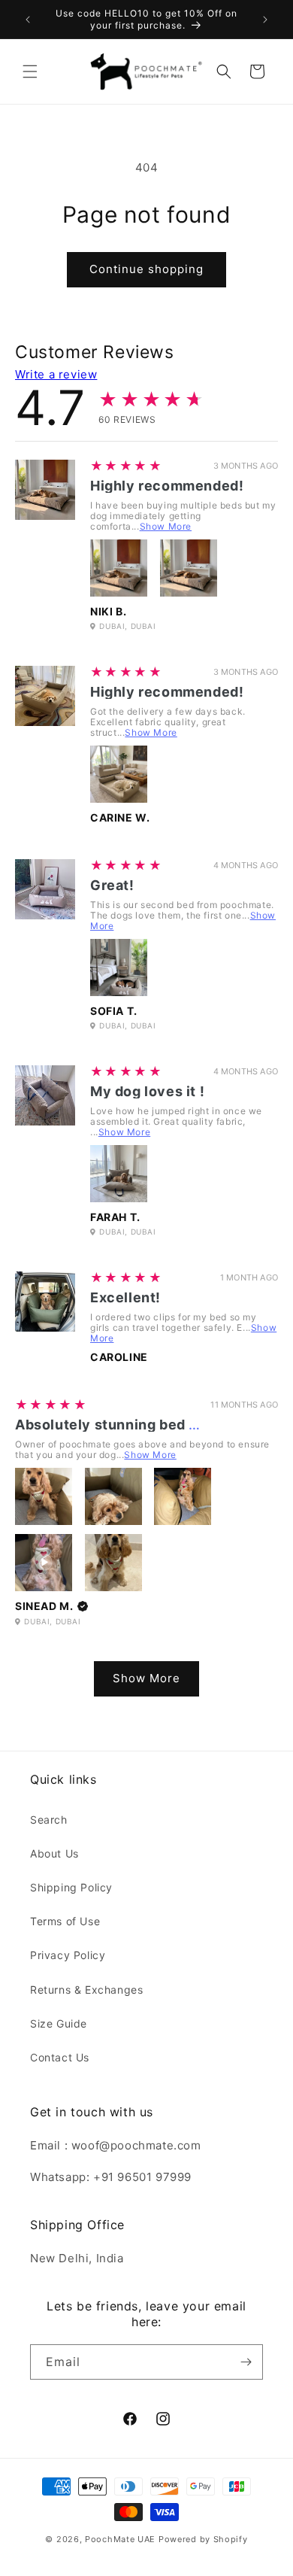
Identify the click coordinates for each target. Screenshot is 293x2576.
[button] (30, 71)
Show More (166, 526)
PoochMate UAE (120, 2539)
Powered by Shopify (203, 2539)
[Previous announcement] (28, 20)
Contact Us (60, 2057)
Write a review (56, 374)
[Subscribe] (246, 2362)
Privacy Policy (68, 1955)
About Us (54, 1853)
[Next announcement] (265, 20)
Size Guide (59, 2023)
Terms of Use (65, 1921)
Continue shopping (146, 269)
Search (49, 1820)
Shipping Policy (71, 1887)
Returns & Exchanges (86, 1990)
